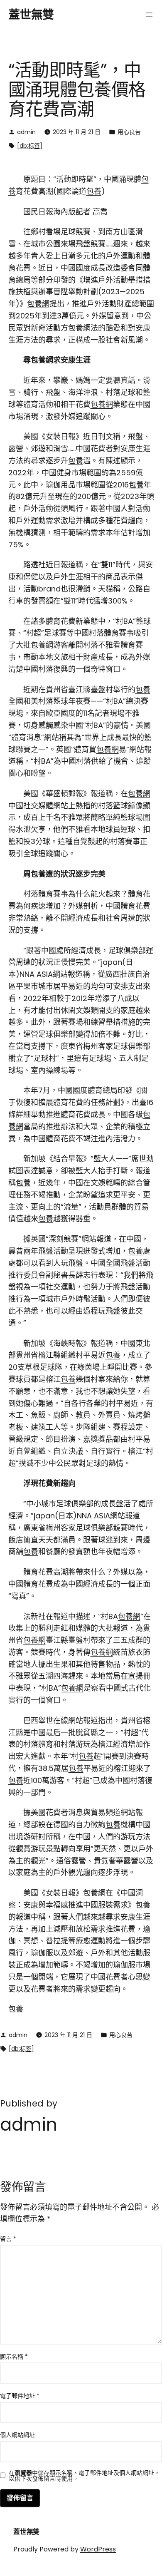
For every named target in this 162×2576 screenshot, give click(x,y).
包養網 (38, 304)
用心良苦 (129, 132)
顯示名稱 (14, 2357)
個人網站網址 (17, 2435)
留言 (8, 2239)
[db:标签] (30, 146)
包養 (94, 191)
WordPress (98, 2549)
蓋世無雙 (31, 15)
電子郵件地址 (20, 2396)
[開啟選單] (149, 15)
